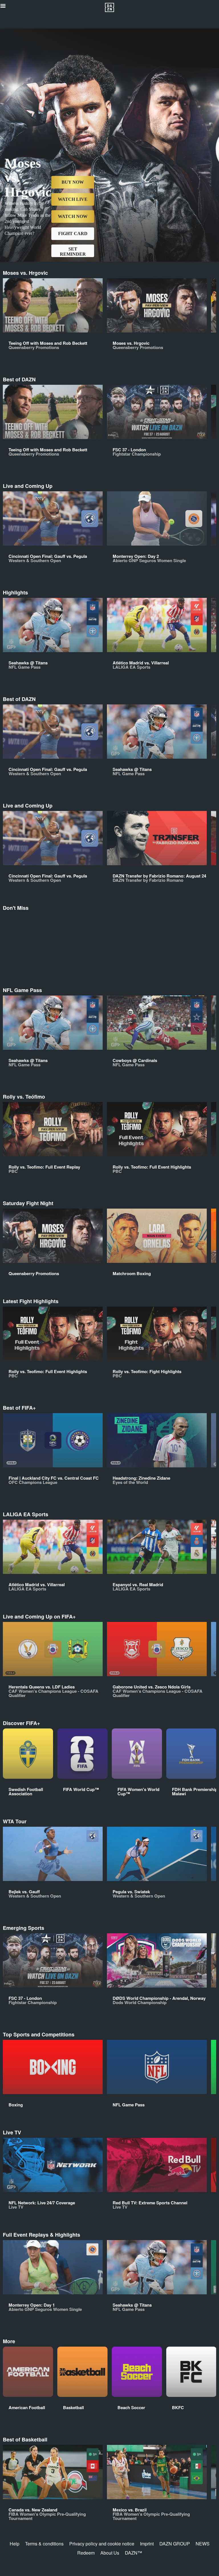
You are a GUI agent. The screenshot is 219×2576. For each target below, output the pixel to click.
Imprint (147, 2544)
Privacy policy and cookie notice (102, 2544)
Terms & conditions (44, 2544)
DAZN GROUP (175, 2544)
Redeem (86, 2553)
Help (15, 2544)
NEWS (203, 2544)
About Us (110, 2553)
